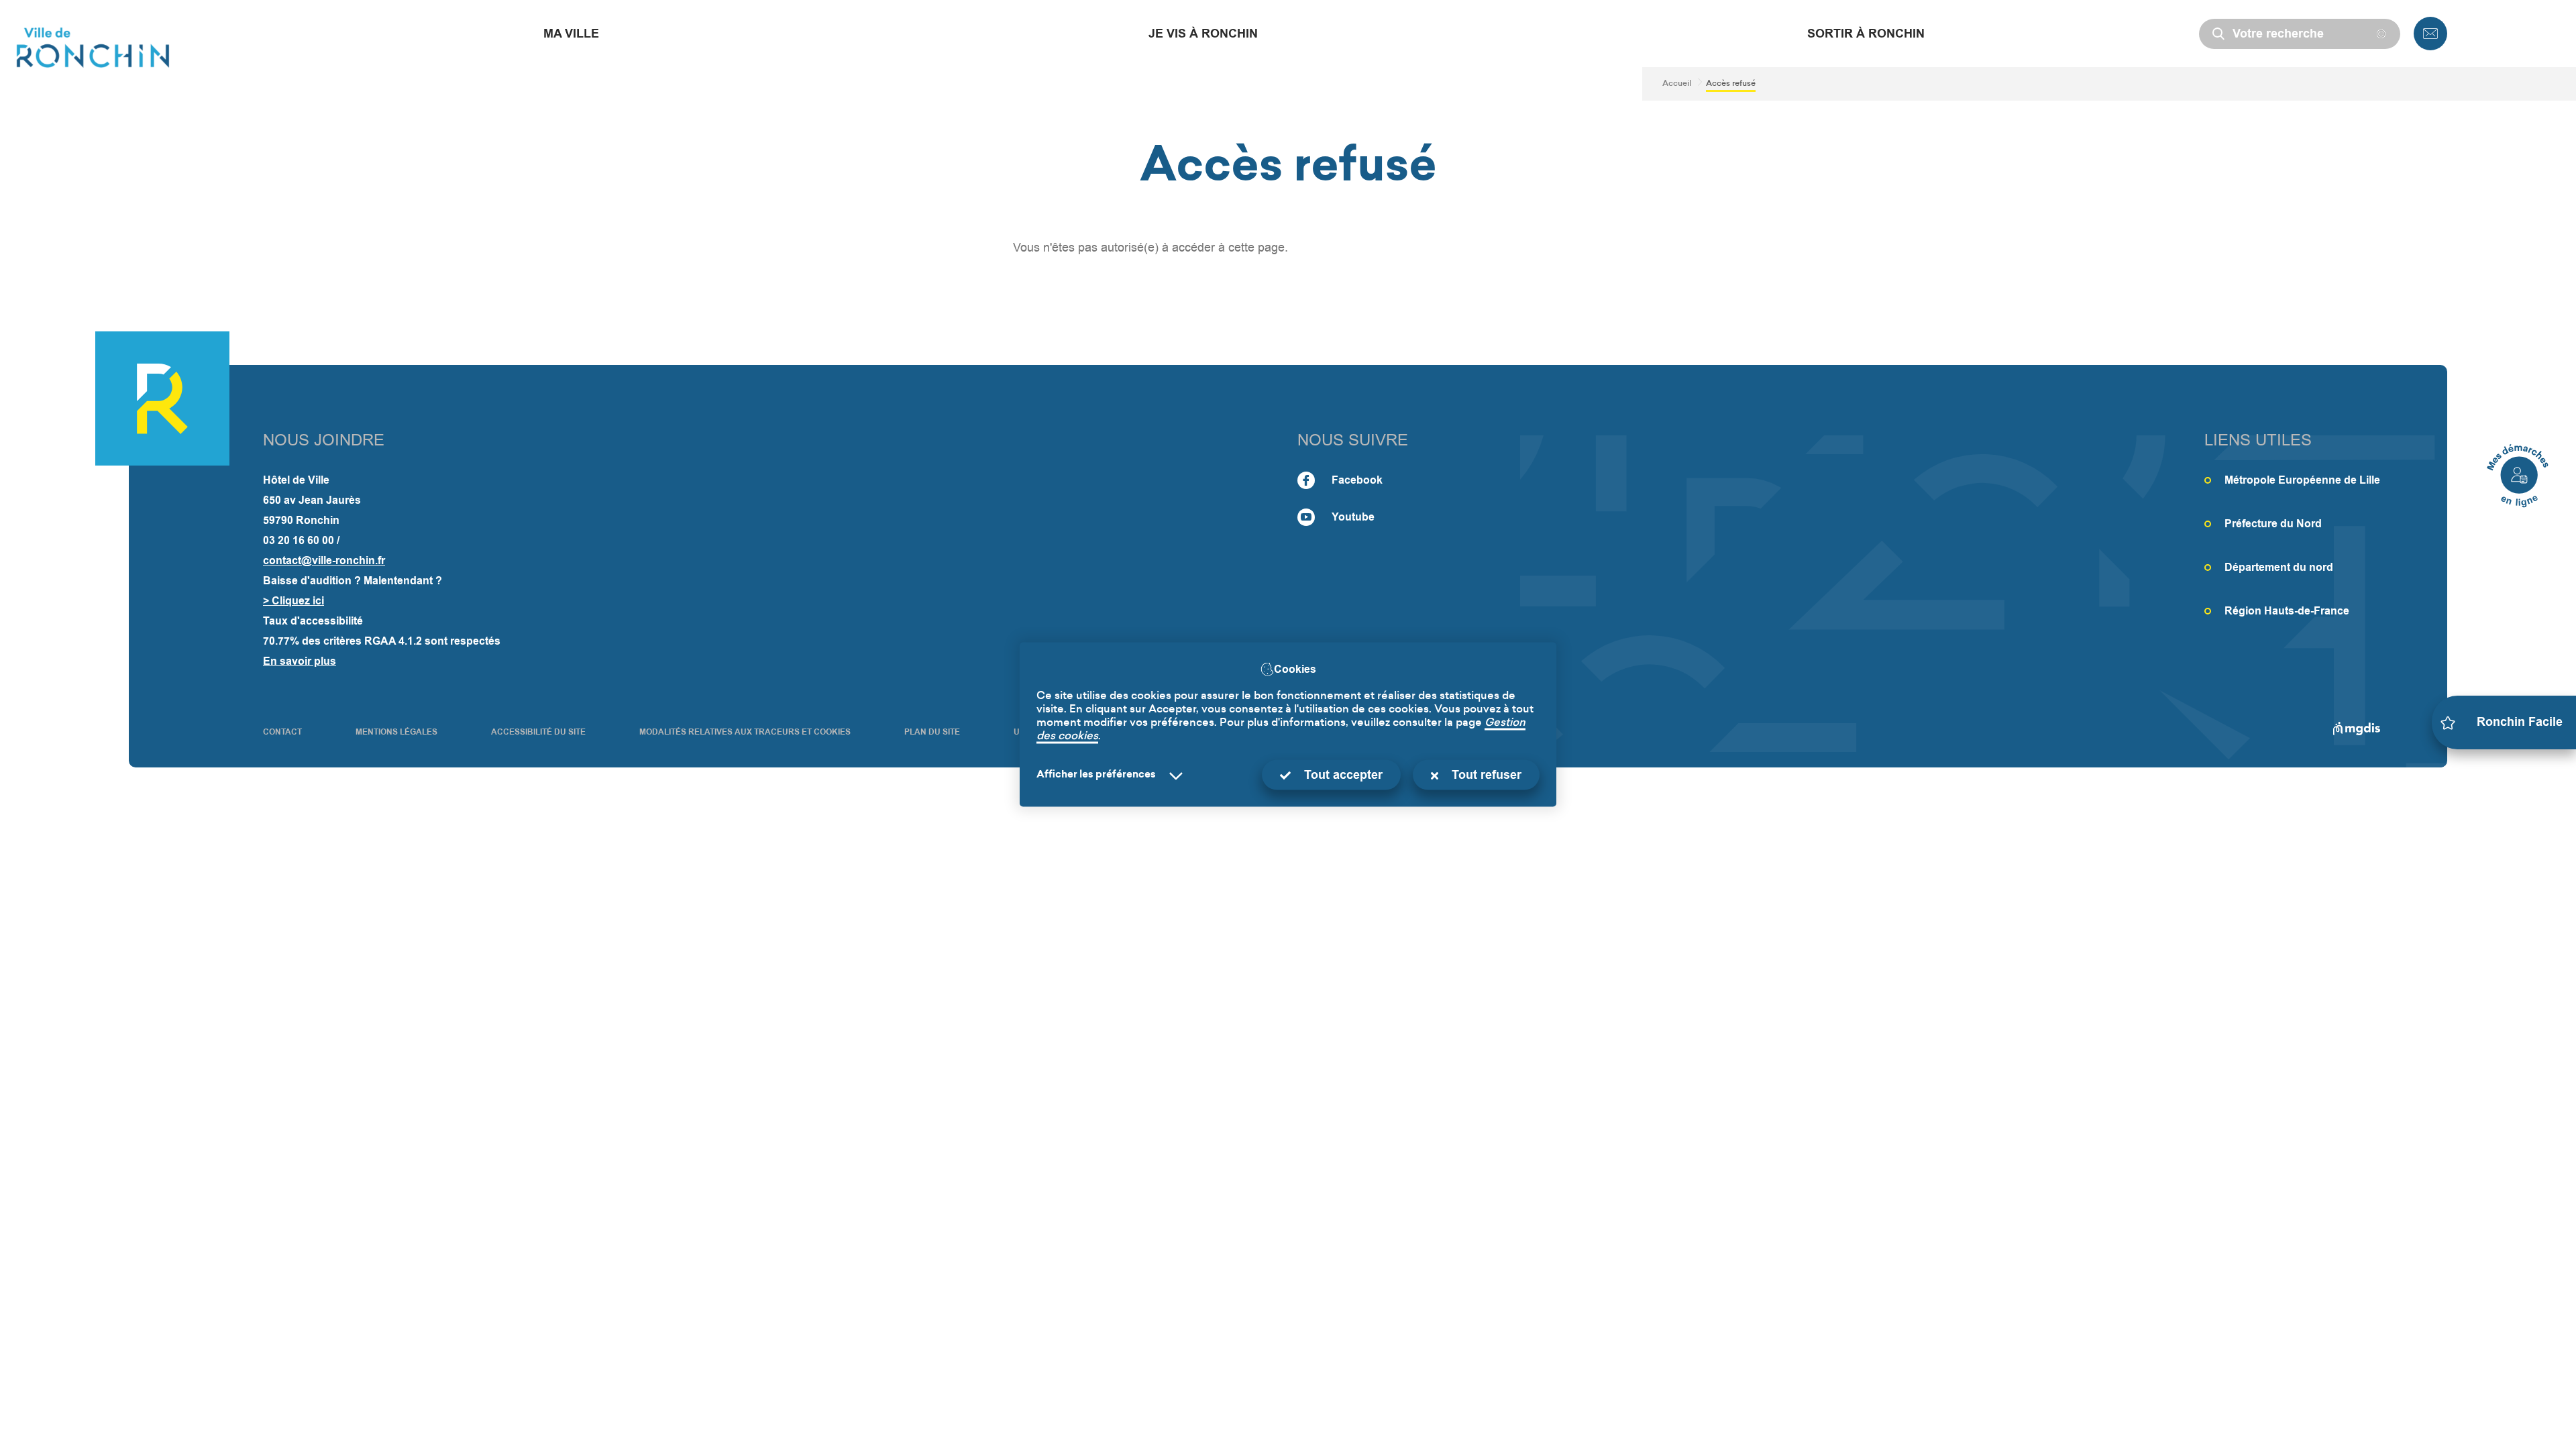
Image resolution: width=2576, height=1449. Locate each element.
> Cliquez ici (293, 601)
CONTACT (282, 732)
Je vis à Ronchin (1203, 34)
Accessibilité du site (538, 732)
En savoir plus (300, 661)
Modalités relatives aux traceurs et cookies (745, 732)
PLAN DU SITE (932, 732)
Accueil (1677, 84)
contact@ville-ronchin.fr (324, 560)
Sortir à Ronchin (1866, 34)
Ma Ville (571, 34)
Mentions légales (396, 732)
